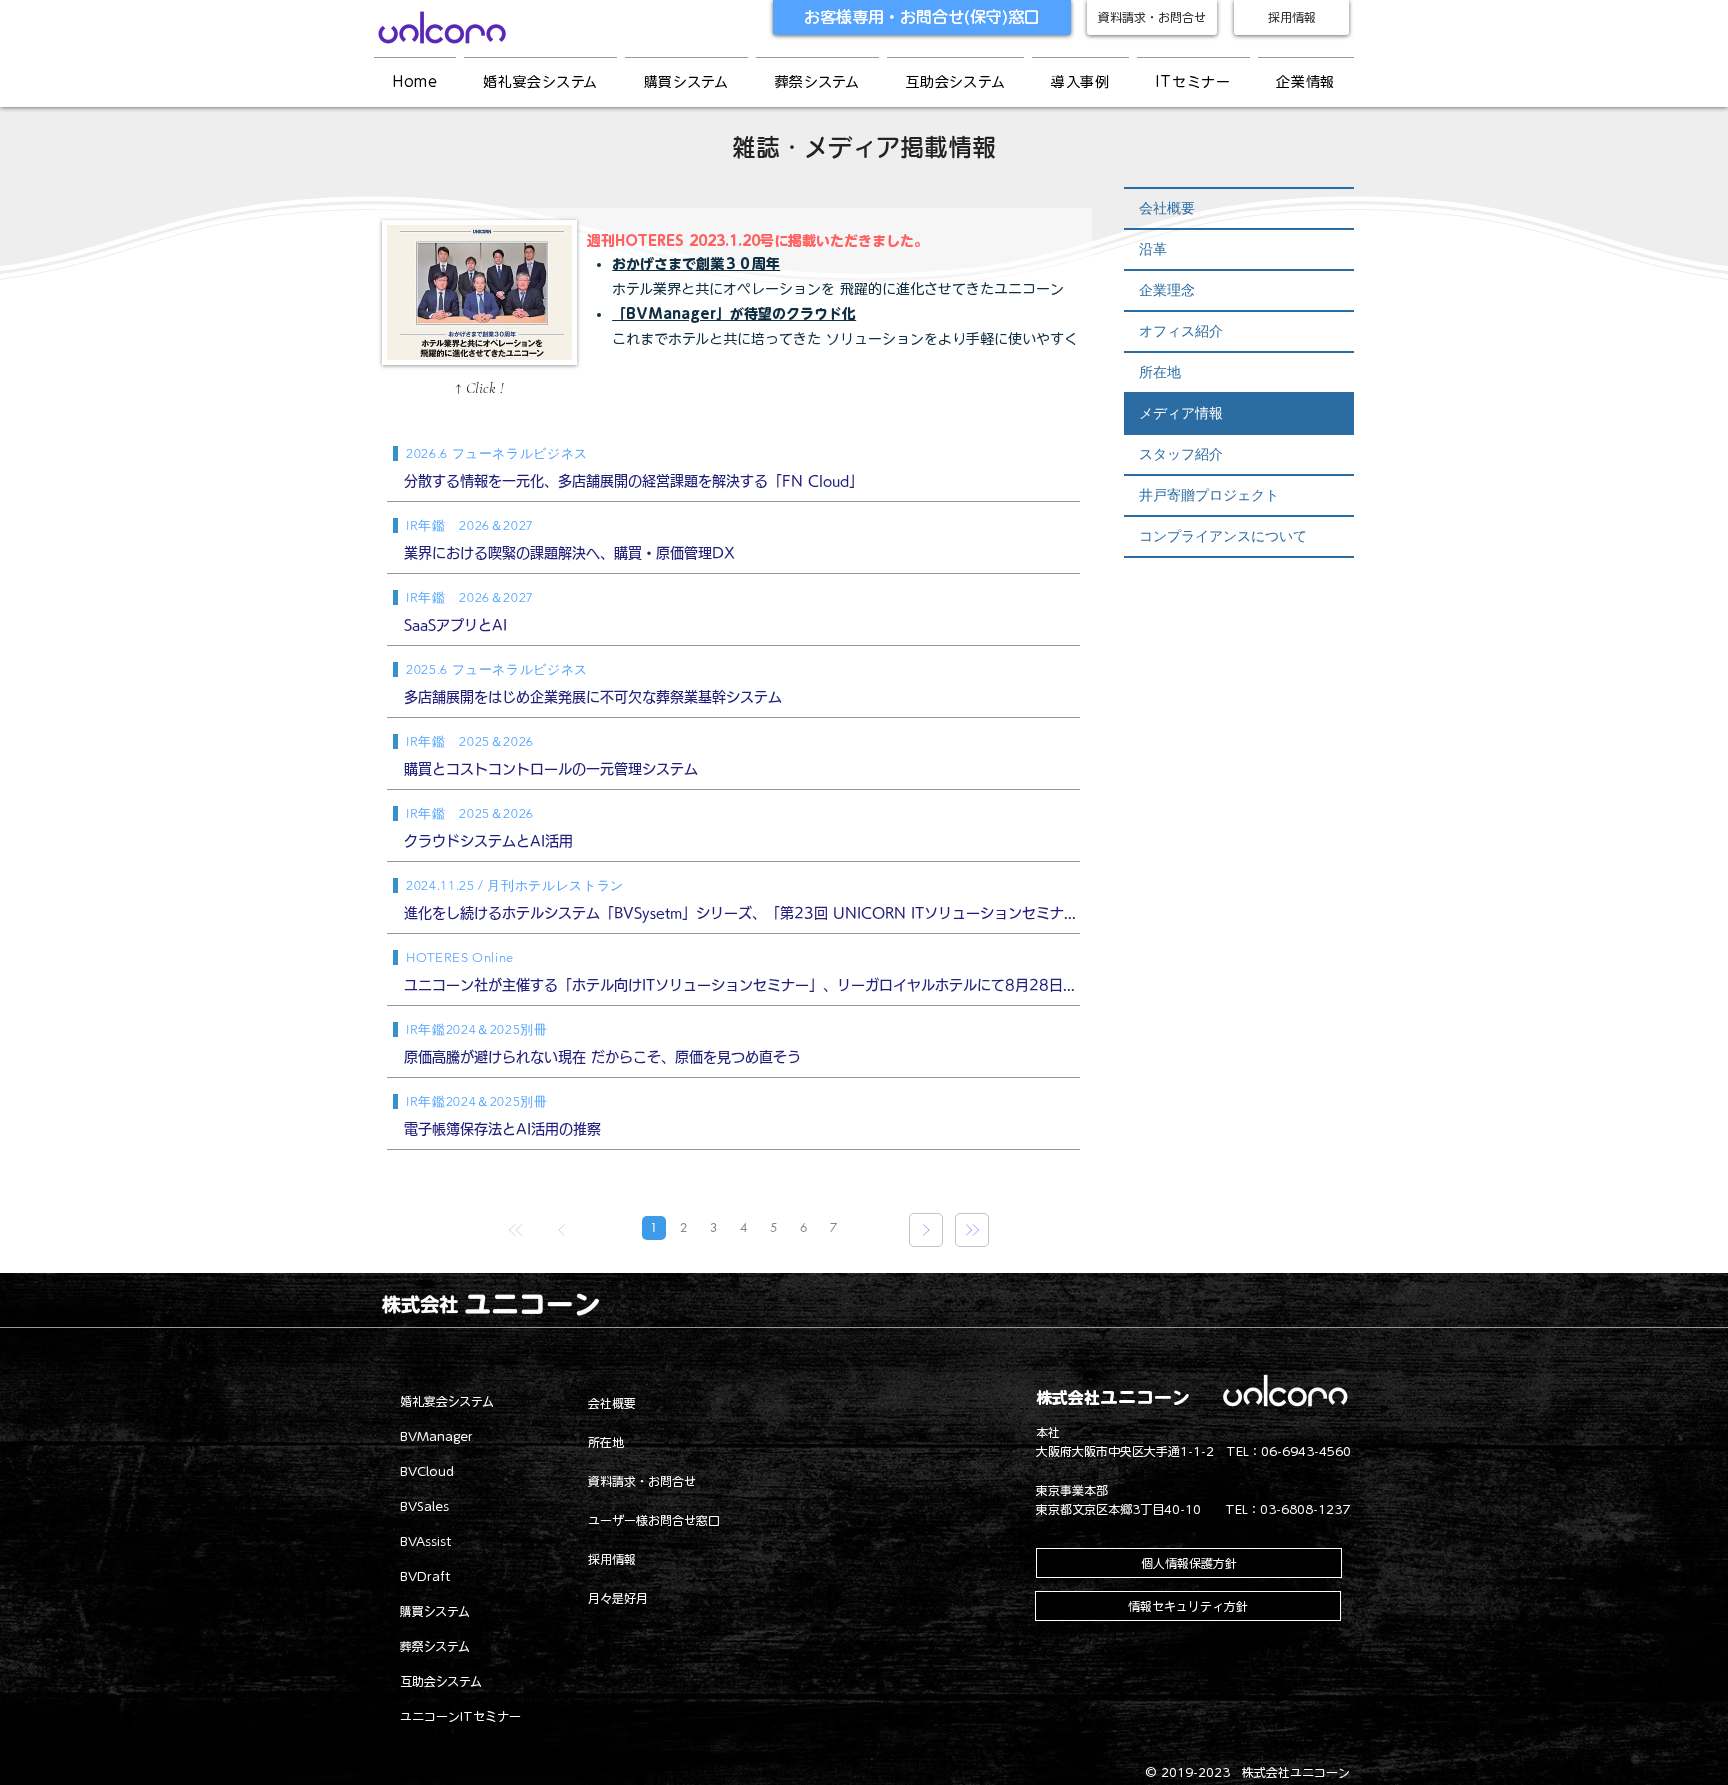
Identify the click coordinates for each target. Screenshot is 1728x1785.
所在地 (1160, 372)
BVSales (424, 1506)
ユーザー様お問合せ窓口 (654, 1520)
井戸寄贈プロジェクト (1209, 495)
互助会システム (441, 1681)
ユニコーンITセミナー (460, 1716)
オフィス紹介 (1181, 331)
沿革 (1153, 249)
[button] (1080, 82)
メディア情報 (1181, 413)
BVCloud (427, 1471)
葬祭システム (435, 1646)
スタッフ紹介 (1181, 454)
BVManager (436, 1436)
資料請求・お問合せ (642, 1481)
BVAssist (426, 1541)
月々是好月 (618, 1598)
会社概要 (1167, 208)
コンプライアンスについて (1223, 536)
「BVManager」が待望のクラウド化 (734, 314)
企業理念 (1167, 290)
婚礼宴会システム (447, 1401)
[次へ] (926, 1230)
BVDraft (425, 1576)
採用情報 (612, 1559)
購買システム (435, 1611)
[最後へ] (972, 1230)
